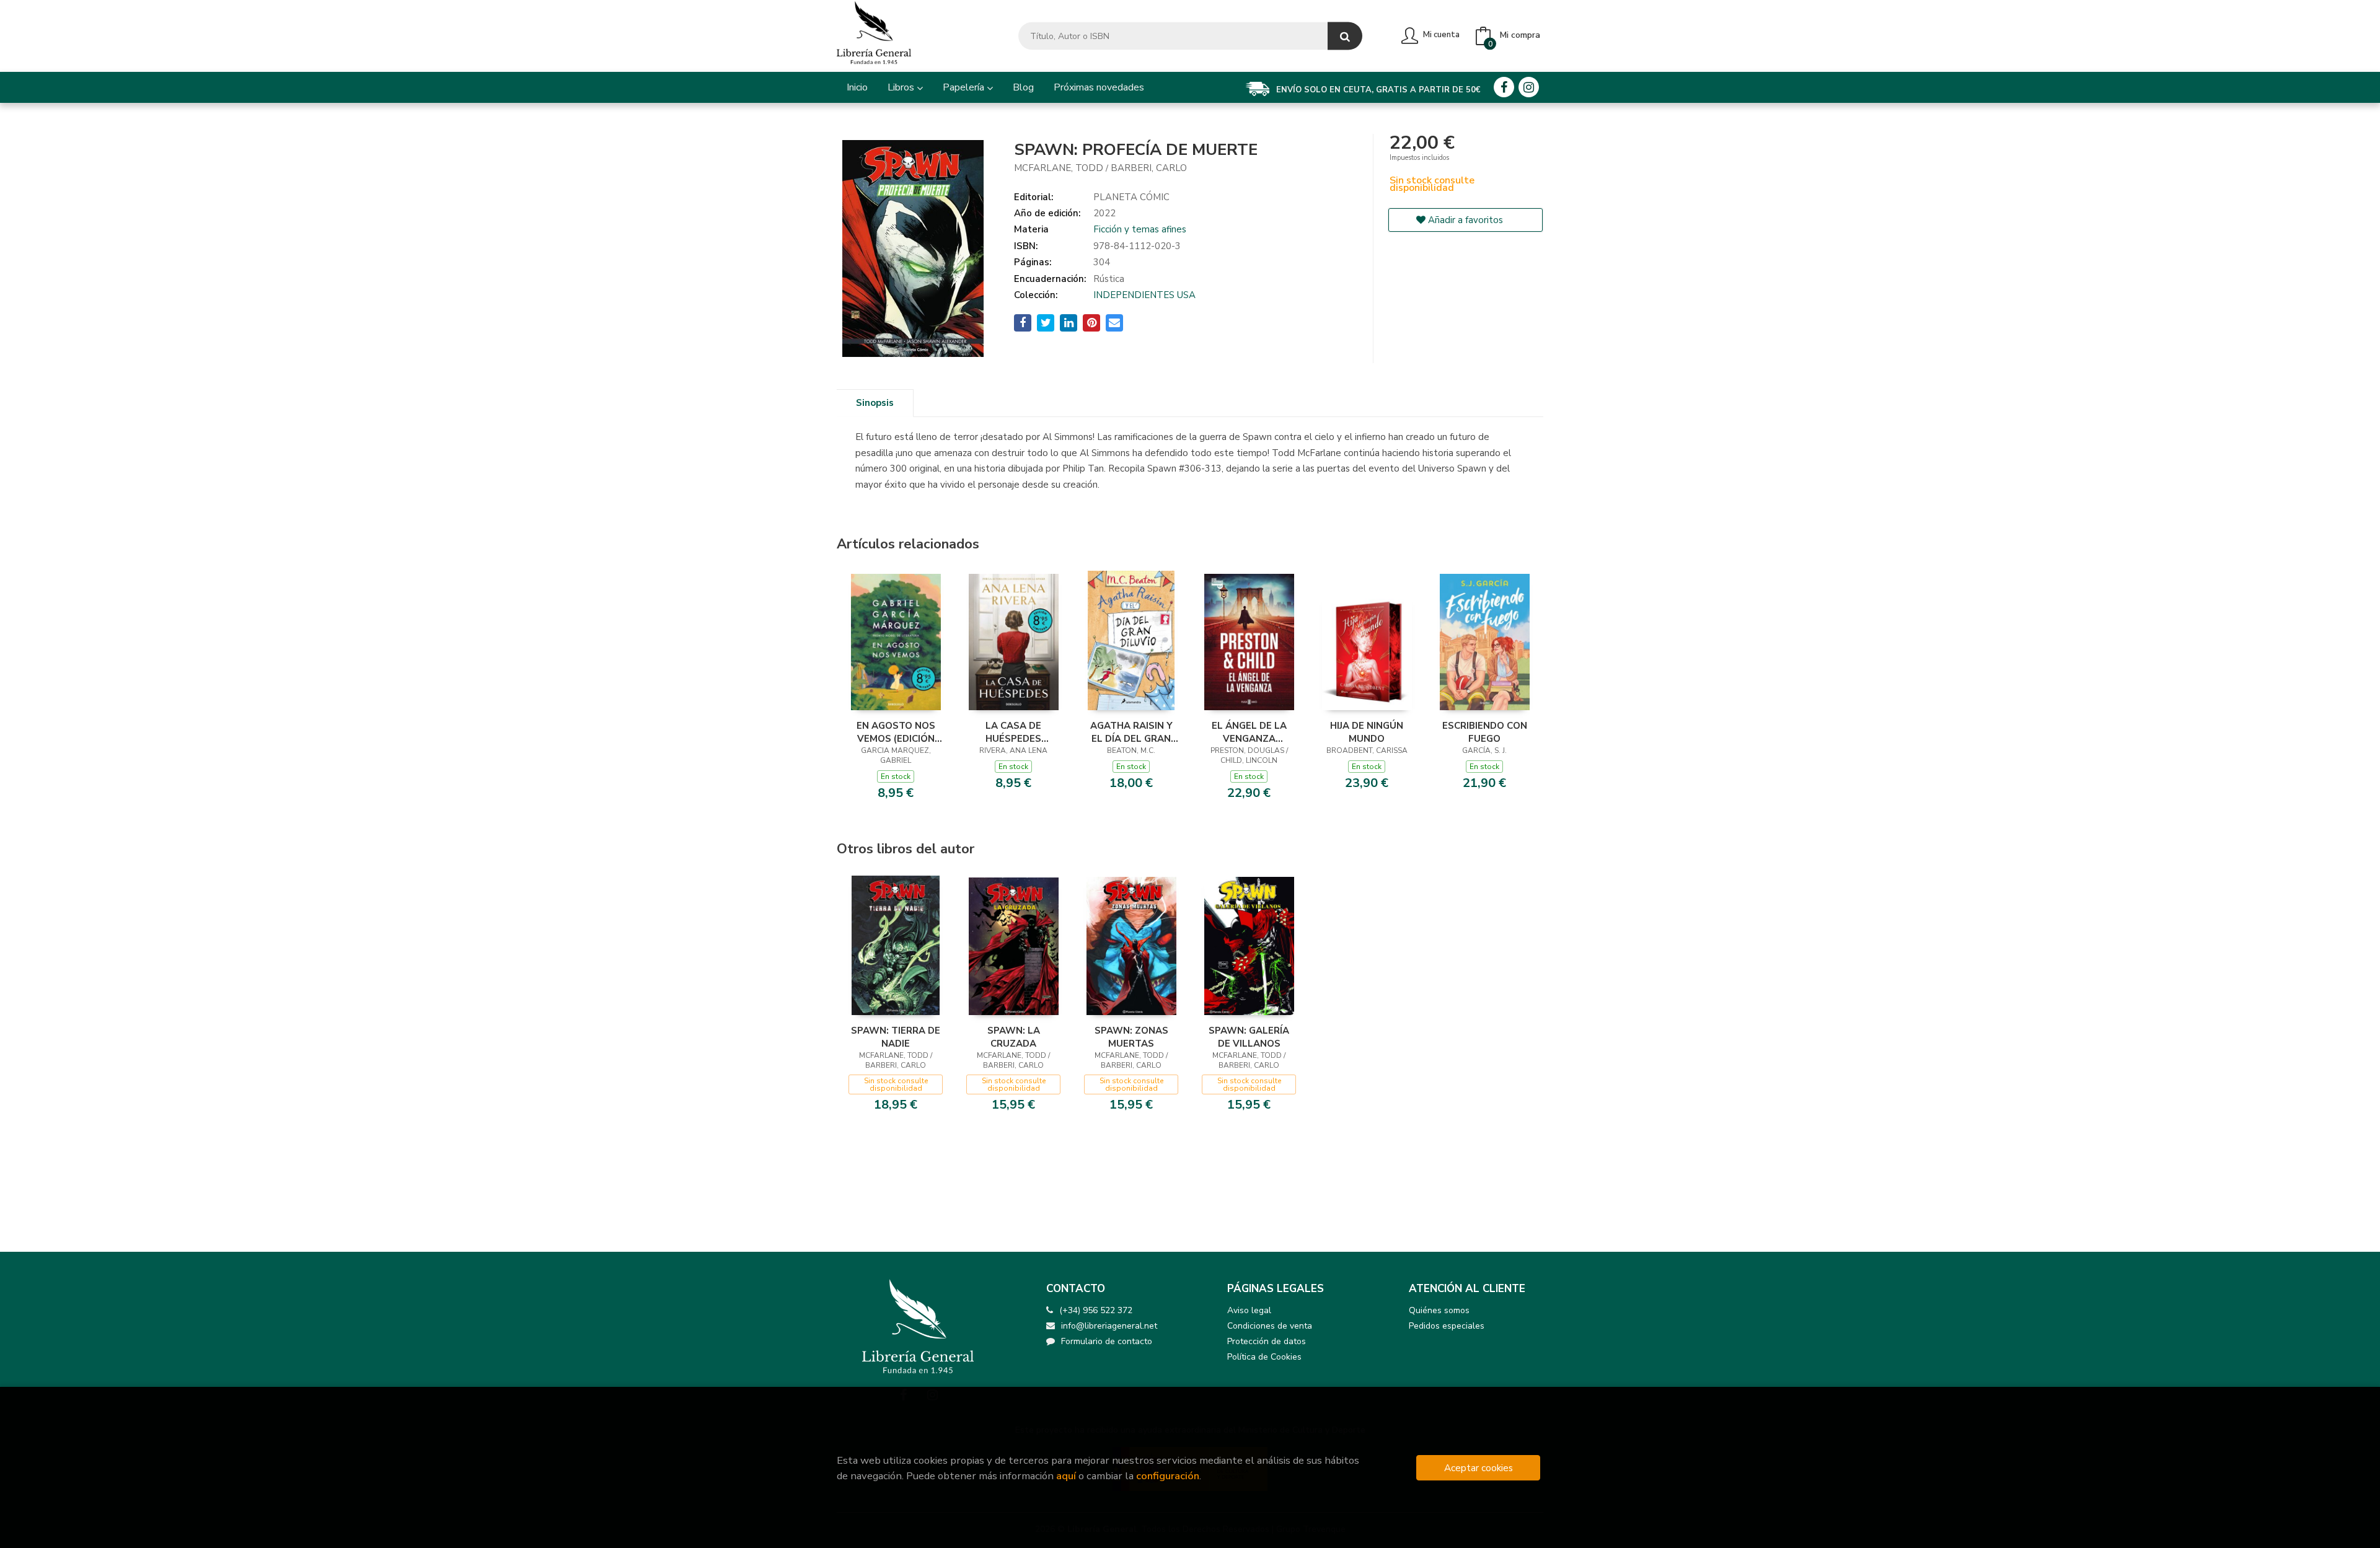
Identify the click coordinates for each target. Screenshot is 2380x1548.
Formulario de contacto (1107, 1341)
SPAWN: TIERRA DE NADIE (896, 1037)
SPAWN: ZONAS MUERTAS (1131, 1037)
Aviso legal (1249, 1310)
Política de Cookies (1264, 1357)
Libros (902, 87)
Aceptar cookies (1479, 1468)
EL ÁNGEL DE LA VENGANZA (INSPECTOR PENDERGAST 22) (1249, 732)
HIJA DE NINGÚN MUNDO (1367, 732)
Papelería (965, 87)
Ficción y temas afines (1140, 229)
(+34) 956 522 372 (1096, 1310)
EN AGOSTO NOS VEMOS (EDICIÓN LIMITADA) (896, 732)
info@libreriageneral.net (1109, 1326)
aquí (1066, 1476)
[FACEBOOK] (1504, 87)
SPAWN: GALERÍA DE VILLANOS (1249, 1037)
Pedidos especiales (1447, 1326)
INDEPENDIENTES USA (1144, 295)
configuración (1168, 1476)
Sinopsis (875, 403)
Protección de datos (1267, 1341)
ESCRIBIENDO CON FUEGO (1485, 732)
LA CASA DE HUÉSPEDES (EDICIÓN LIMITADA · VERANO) (1014, 732)
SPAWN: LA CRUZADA (1014, 1037)
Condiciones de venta (1270, 1326)
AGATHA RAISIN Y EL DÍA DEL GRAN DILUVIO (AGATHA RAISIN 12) (1131, 732)
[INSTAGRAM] (1529, 87)
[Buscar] (1345, 36)
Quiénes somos (1439, 1310)
